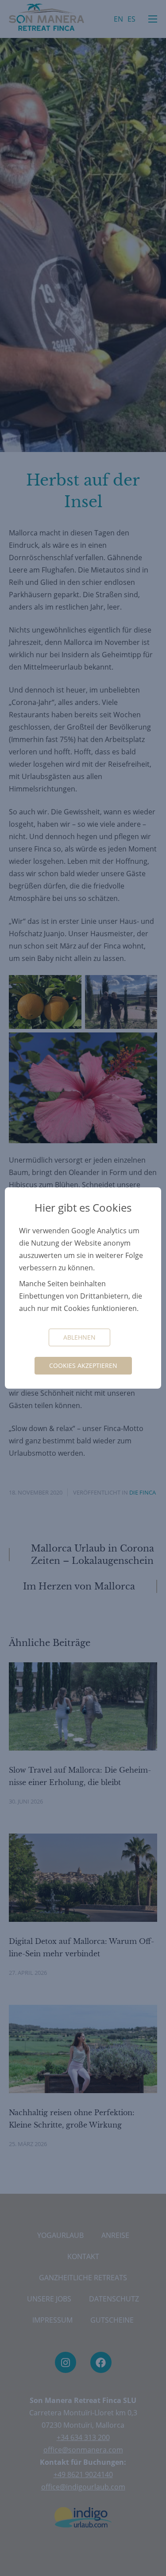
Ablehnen (79, 1337)
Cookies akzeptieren (83, 1365)
